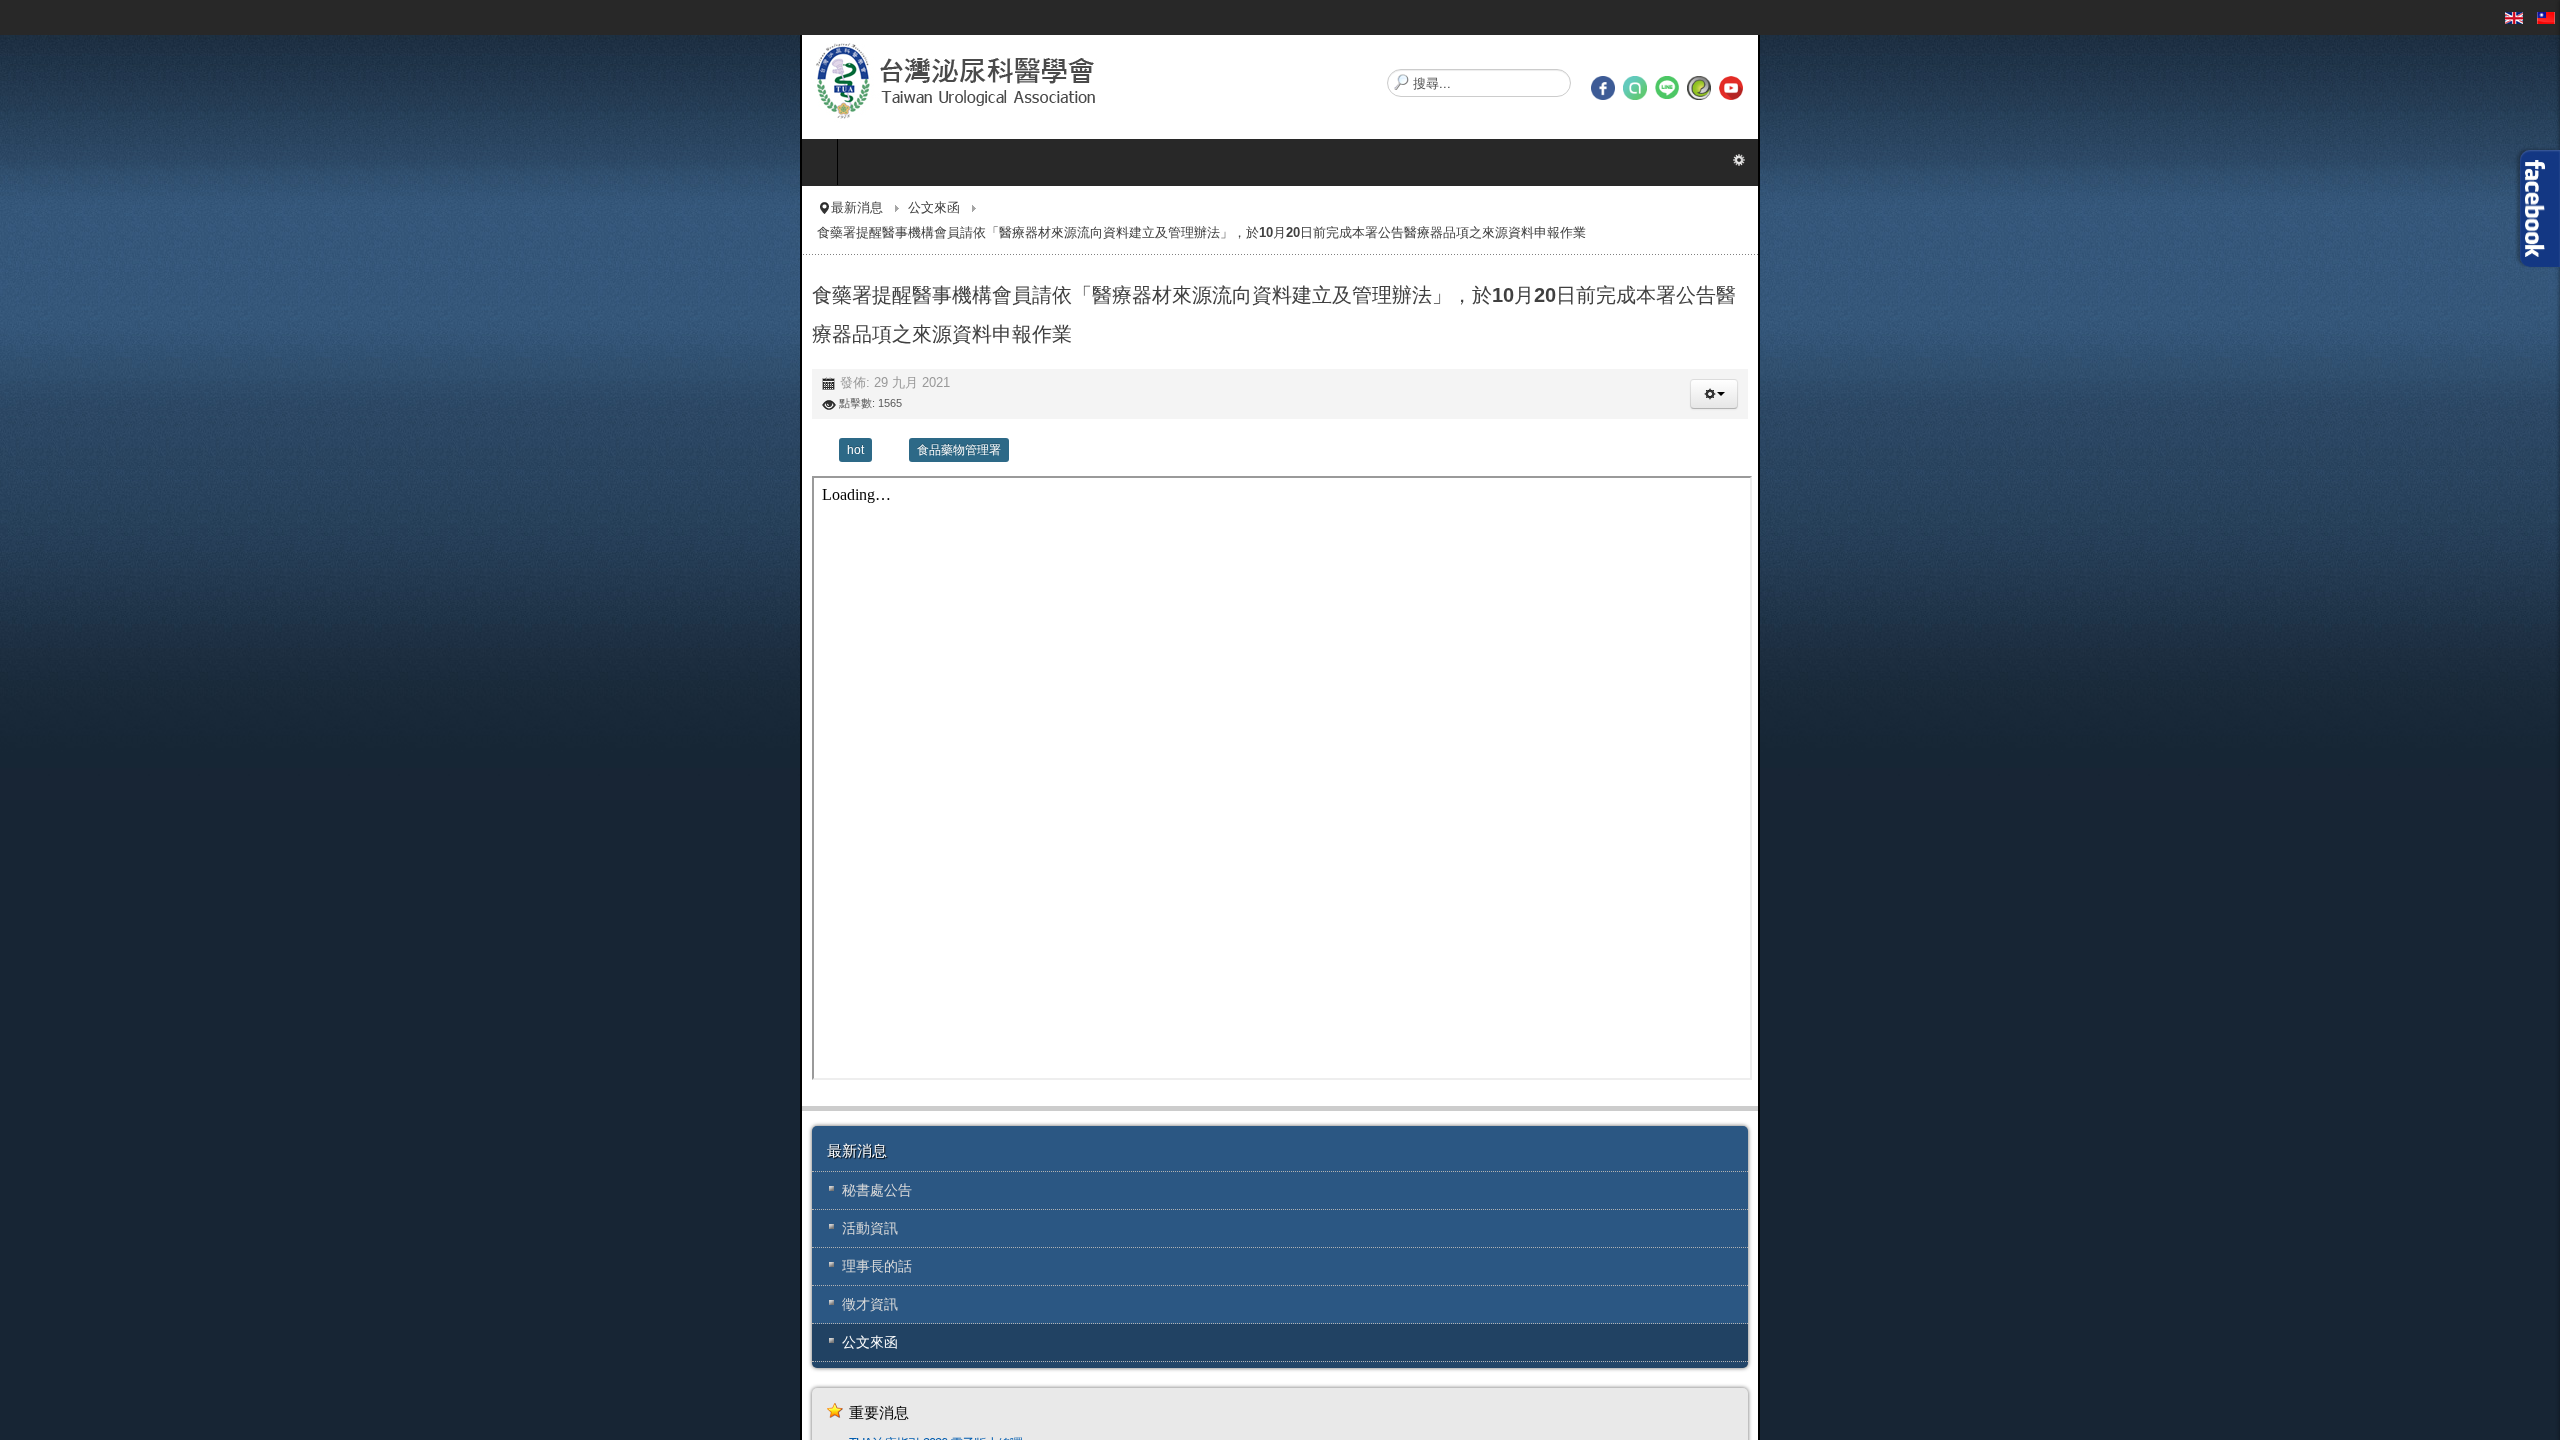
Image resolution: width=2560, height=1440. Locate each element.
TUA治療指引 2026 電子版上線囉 (135, 1379)
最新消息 (57, 208)
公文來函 (134, 208)
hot (55, 386)
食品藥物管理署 (159, 386)
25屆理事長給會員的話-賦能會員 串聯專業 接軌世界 (185, 1427)
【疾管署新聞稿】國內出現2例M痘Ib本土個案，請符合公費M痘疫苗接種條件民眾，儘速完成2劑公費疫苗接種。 (345, 1403)
